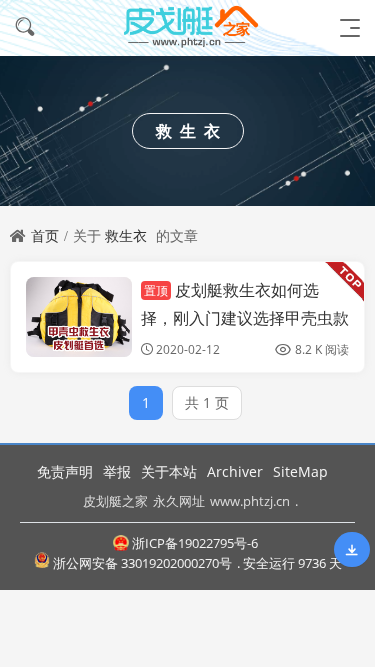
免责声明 (65, 471)
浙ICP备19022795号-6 (195, 543)
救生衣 (126, 235)
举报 (117, 471)
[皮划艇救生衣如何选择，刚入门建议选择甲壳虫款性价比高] (79, 317)
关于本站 (169, 471)
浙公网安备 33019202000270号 (142, 563)
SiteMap (300, 471)
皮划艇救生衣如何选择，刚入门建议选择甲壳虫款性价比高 (245, 317)
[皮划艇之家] (188, 27)
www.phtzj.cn (250, 501)
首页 (45, 235)
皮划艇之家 (115, 501)
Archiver (235, 471)
